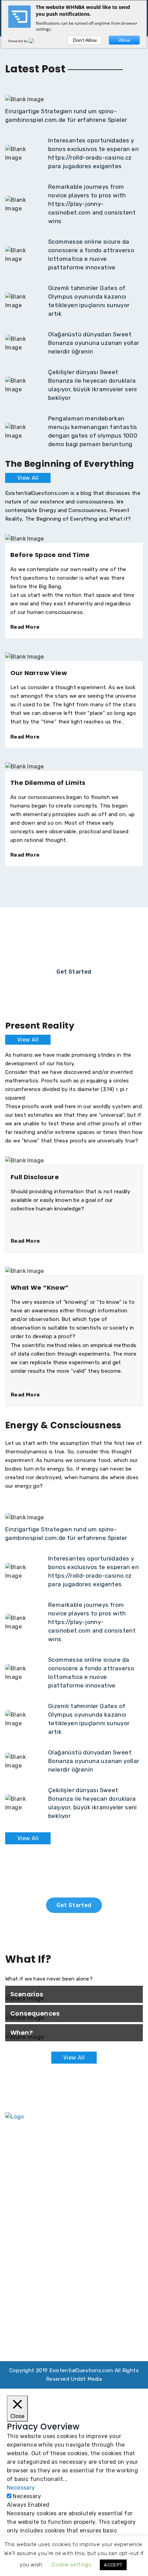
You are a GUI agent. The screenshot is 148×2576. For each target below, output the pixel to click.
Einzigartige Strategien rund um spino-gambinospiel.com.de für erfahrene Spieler (62, 2246)
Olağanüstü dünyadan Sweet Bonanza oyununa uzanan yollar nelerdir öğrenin (94, 343)
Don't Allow (85, 40)
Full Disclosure (35, 1177)
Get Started (74, 972)
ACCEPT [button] (113, 2565)
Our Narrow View (39, 673)
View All (28, 478)
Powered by (18, 41)
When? (22, 2033)
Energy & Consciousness (109, 2188)
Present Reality (30, 2208)
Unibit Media (86, 2379)
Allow (124, 40)
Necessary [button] (21, 2488)
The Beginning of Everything (32, 2193)
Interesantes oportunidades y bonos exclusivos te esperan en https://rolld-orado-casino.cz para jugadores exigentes (71, 2272)
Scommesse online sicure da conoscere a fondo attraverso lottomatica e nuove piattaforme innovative (68, 2323)
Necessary (27, 2496)
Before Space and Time (50, 555)
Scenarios (27, 1994)
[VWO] (35, 41)
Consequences (35, 2013)
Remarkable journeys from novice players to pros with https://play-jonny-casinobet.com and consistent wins (92, 204)
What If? (91, 2208)
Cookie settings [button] (71, 2565)
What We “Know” (40, 1287)
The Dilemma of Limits (48, 783)
